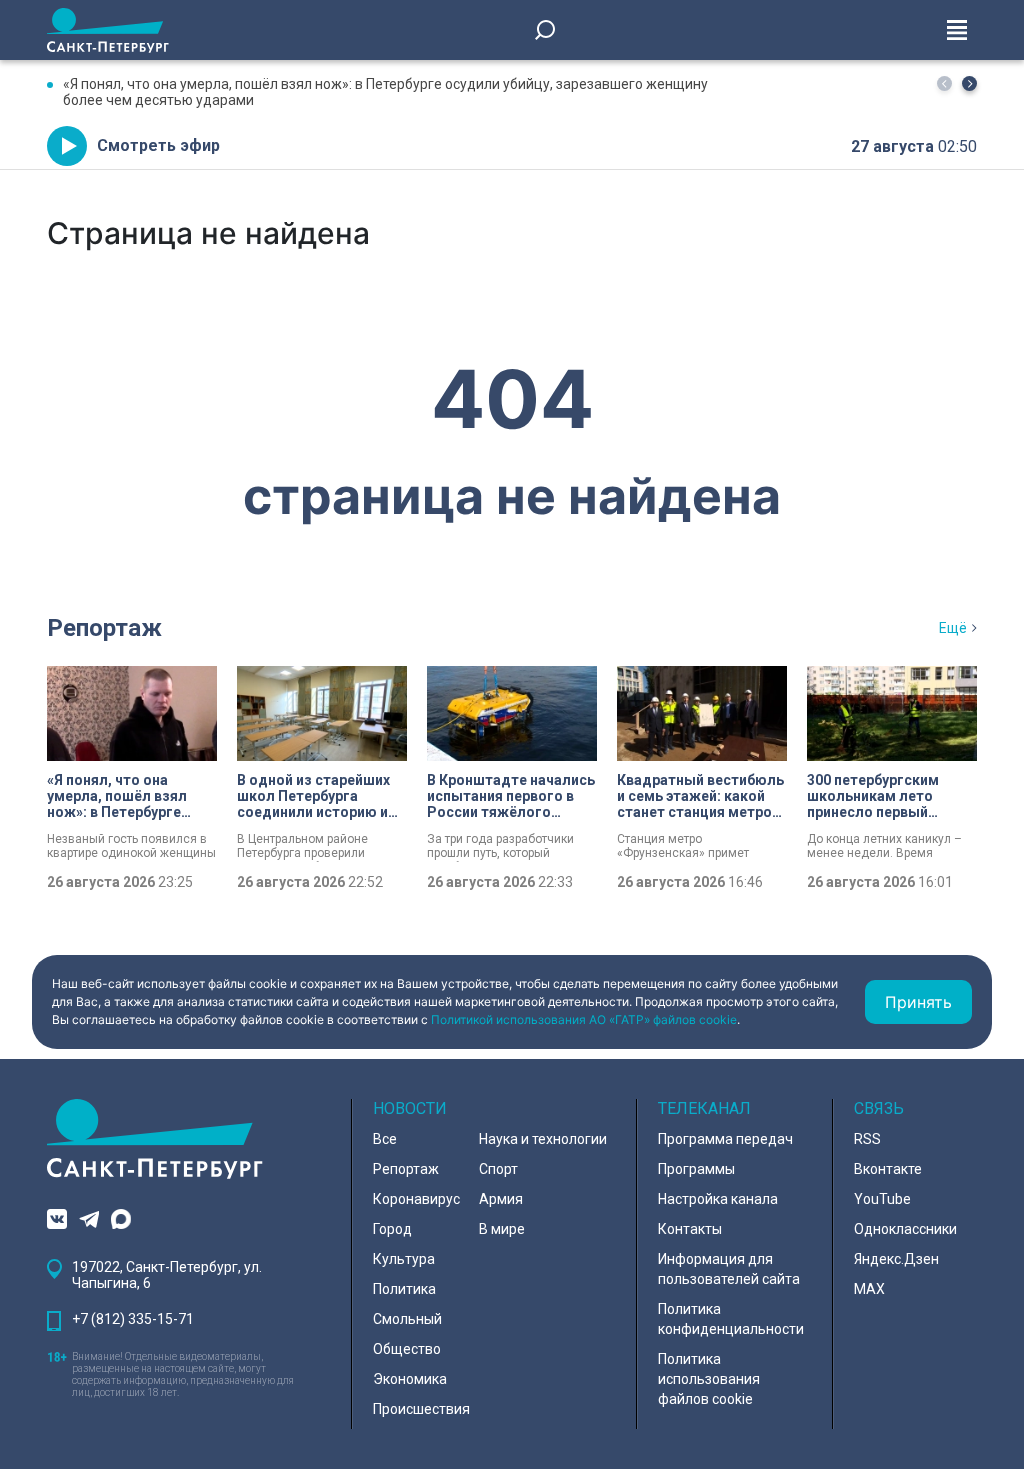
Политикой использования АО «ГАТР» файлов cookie (584, 1019)
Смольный (407, 1319)
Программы (696, 1169)
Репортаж (104, 628)
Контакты (690, 1229)
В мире (502, 1229)
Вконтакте (888, 1169)
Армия (501, 1199)
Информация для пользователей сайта (729, 1269)
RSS (867, 1139)
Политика (404, 1289)
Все (385, 1139)
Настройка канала (718, 1199)
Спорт (498, 1169)
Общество (407, 1349)
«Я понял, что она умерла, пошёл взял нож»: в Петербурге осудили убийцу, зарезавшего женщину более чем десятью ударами (385, 92)
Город (392, 1229)
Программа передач (725, 1139)
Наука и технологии (543, 1139)
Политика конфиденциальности (731, 1319)
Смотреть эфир (158, 145)
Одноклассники (905, 1229)
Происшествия (421, 1409)
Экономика (410, 1379)
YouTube (882, 1199)
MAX (869, 1289)
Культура (404, 1259)
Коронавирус (416, 1199)
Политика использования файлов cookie (709, 1379)
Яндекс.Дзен (896, 1259)
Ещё (953, 628)
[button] (969, 83)
